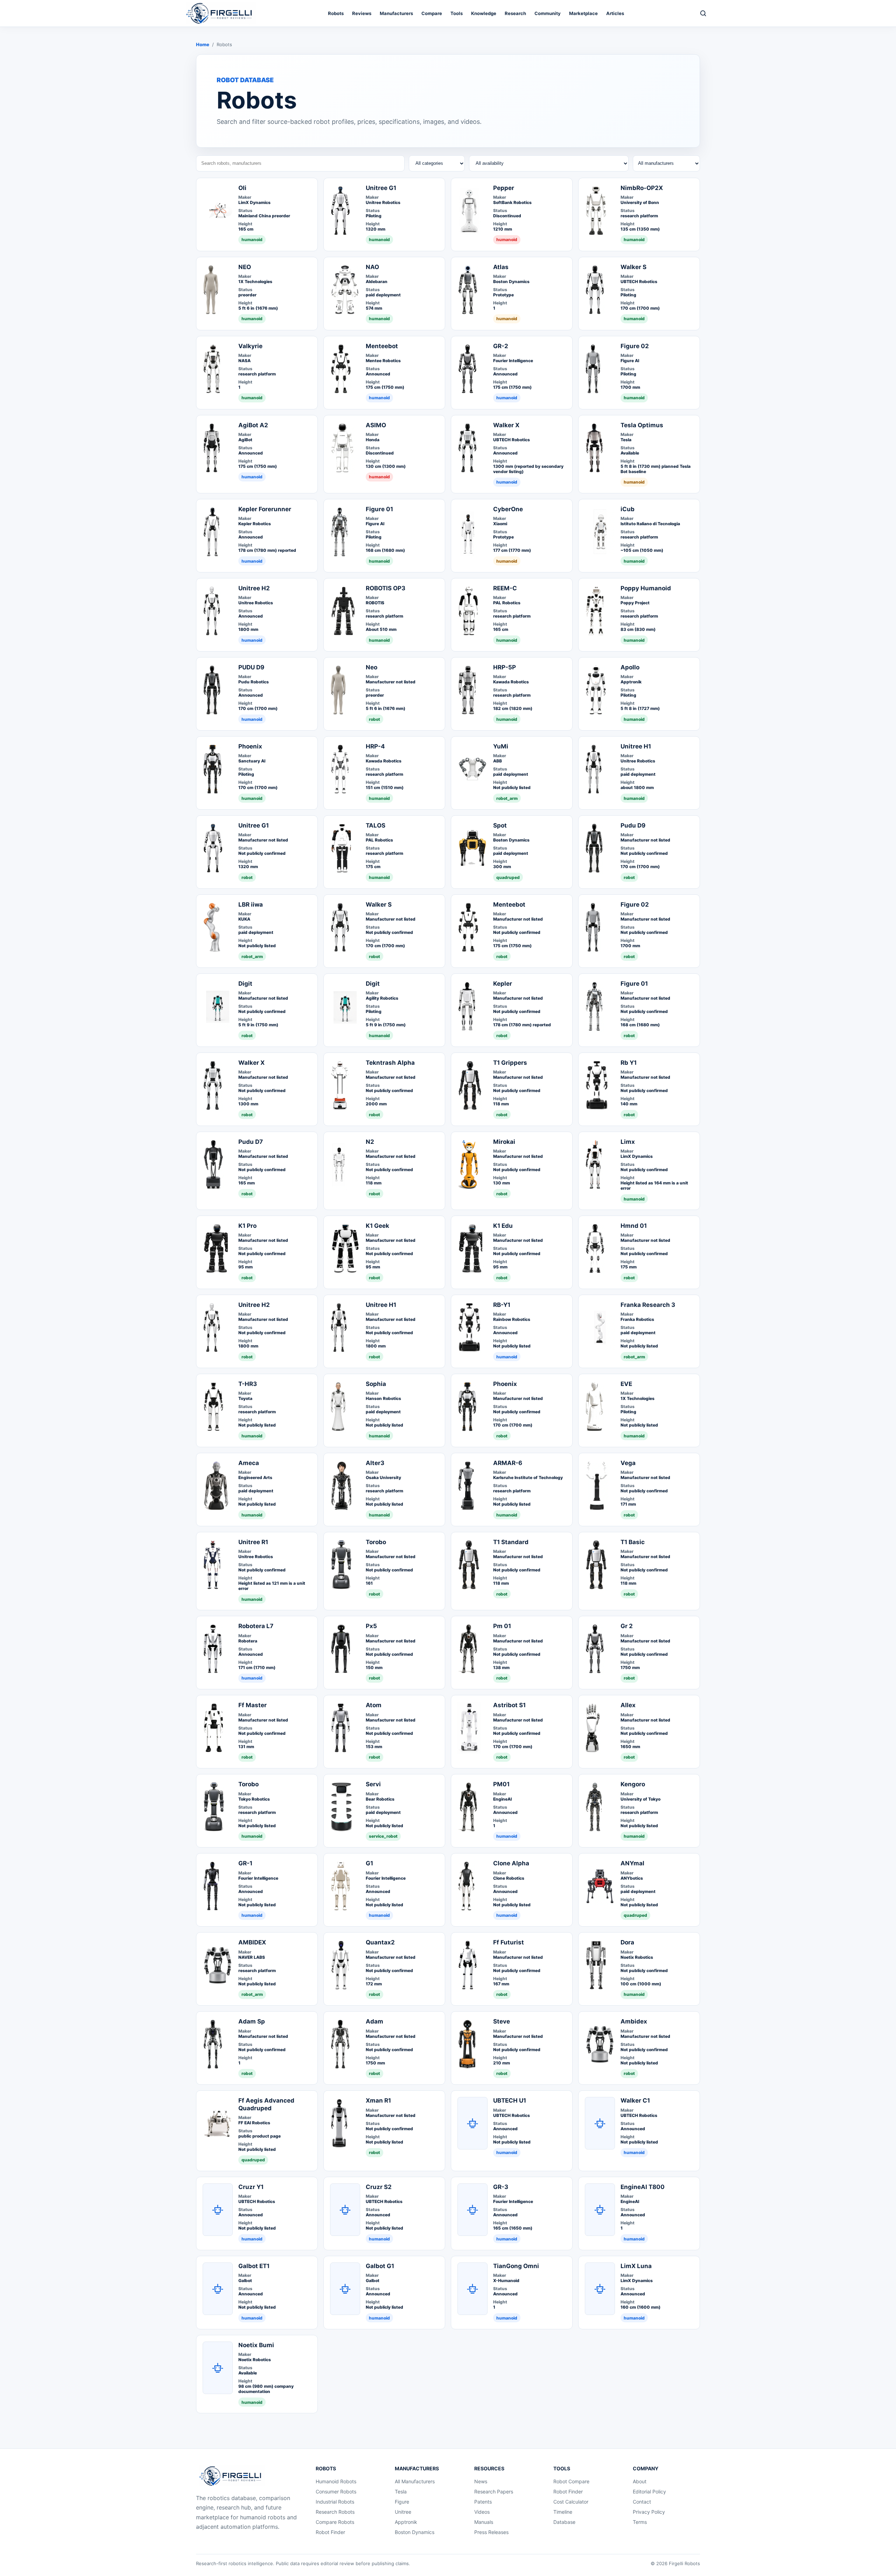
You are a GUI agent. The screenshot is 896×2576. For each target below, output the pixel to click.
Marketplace (583, 13)
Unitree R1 (253, 1542)
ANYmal (632, 1863)
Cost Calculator (571, 2502)
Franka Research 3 (648, 1305)
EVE (626, 1384)
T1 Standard (511, 1542)
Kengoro (633, 1784)
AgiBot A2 (253, 425)
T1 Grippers (510, 1063)
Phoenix (250, 746)
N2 (370, 1142)
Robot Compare (571, 2481)
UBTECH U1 (510, 2100)
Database (564, 2522)
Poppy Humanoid (646, 588)
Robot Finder (330, 2532)
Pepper (504, 188)
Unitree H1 (636, 746)
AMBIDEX (252, 1942)
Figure (402, 2502)
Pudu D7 (251, 1142)
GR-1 (245, 1863)
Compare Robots (335, 2522)
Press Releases (491, 2532)
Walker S (633, 267)
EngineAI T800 (643, 2187)
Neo (372, 667)
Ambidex (634, 2021)
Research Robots (335, 2512)
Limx (628, 1142)
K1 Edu (503, 1226)
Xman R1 (378, 2100)
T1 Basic (633, 1542)
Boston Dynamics (415, 2532)
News (481, 2481)
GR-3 (501, 2187)
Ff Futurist (509, 1942)
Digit (245, 984)
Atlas (501, 267)
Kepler (503, 984)
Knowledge (484, 13)
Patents (483, 2502)
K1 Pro (247, 1226)
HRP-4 (375, 746)
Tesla (401, 2491)
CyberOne (508, 509)
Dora (627, 1942)
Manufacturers (396, 13)
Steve (502, 2021)
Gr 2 (627, 1626)
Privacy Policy (649, 2512)
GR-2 (501, 346)
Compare (432, 13)
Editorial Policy (649, 2491)
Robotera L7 (256, 1626)
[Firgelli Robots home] (232, 2476)
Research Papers (494, 2491)
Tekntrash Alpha (390, 1063)
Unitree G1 (381, 188)
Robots (336, 13)
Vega (628, 1463)
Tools (457, 13)
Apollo (630, 667)
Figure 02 (635, 346)
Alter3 (375, 1463)
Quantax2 (380, 1942)
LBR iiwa (251, 905)
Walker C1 (635, 2100)
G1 (369, 1863)
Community (548, 13)
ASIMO (376, 425)
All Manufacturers (415, 2481)
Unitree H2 (254, 588)
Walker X (506, 425)
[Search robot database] (703, 13)
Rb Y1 (629, 1063)
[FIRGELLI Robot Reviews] (221, 13)
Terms (640, 2522)
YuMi (501, 746)
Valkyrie (250, 346)
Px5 (371, 1626)
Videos (482, 2512)
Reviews (362, 13)
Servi (373, 1784)
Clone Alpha (511, 1863)
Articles (615, 13)
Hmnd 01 (634, 1226)
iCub (628, 509)
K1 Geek (377, 1226)
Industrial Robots (335, 2502)
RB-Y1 (502, 1305)
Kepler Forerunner (265, 509)
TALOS (376, 825)
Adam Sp (252, 2021)
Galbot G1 (380, 2266)
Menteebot (382, 346)
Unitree (403, 2512)
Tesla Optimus (642, 425)
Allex (628, 1705)
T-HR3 (248, 1384)
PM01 (501, 1784)
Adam (374, 2021)
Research (515, 13)
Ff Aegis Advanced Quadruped (266, 2104)
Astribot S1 (509, 1705)
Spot (500, 825)
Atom (374, 1705)
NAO (372, 267)
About (640, 2481)
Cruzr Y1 (251, 2187)
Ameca (249, 1463)
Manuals (484, 2522)
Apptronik (406, 2522)
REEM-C (505, 588)
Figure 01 (379, 509)
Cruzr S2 (379, 2187)
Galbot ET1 (254, 2266)
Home (203, 44)
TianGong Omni (516, 2266)
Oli (242, 188)
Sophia (376, 1384)
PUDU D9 (251, 667)
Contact (642, 2502)
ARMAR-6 (508, 1463)
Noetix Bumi (256, 2345)
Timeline (563, 2512)
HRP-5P (505, 667)
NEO (245, 267)
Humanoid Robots (336, 2481)
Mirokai (504, 1142)
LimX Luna (636, 2266)
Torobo (376, 1542)
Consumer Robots (336, 2491)
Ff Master (253, 1705)
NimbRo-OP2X (642, 188)
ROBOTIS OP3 (386, 588)
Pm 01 (502, 1626)
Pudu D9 (633, 825)
